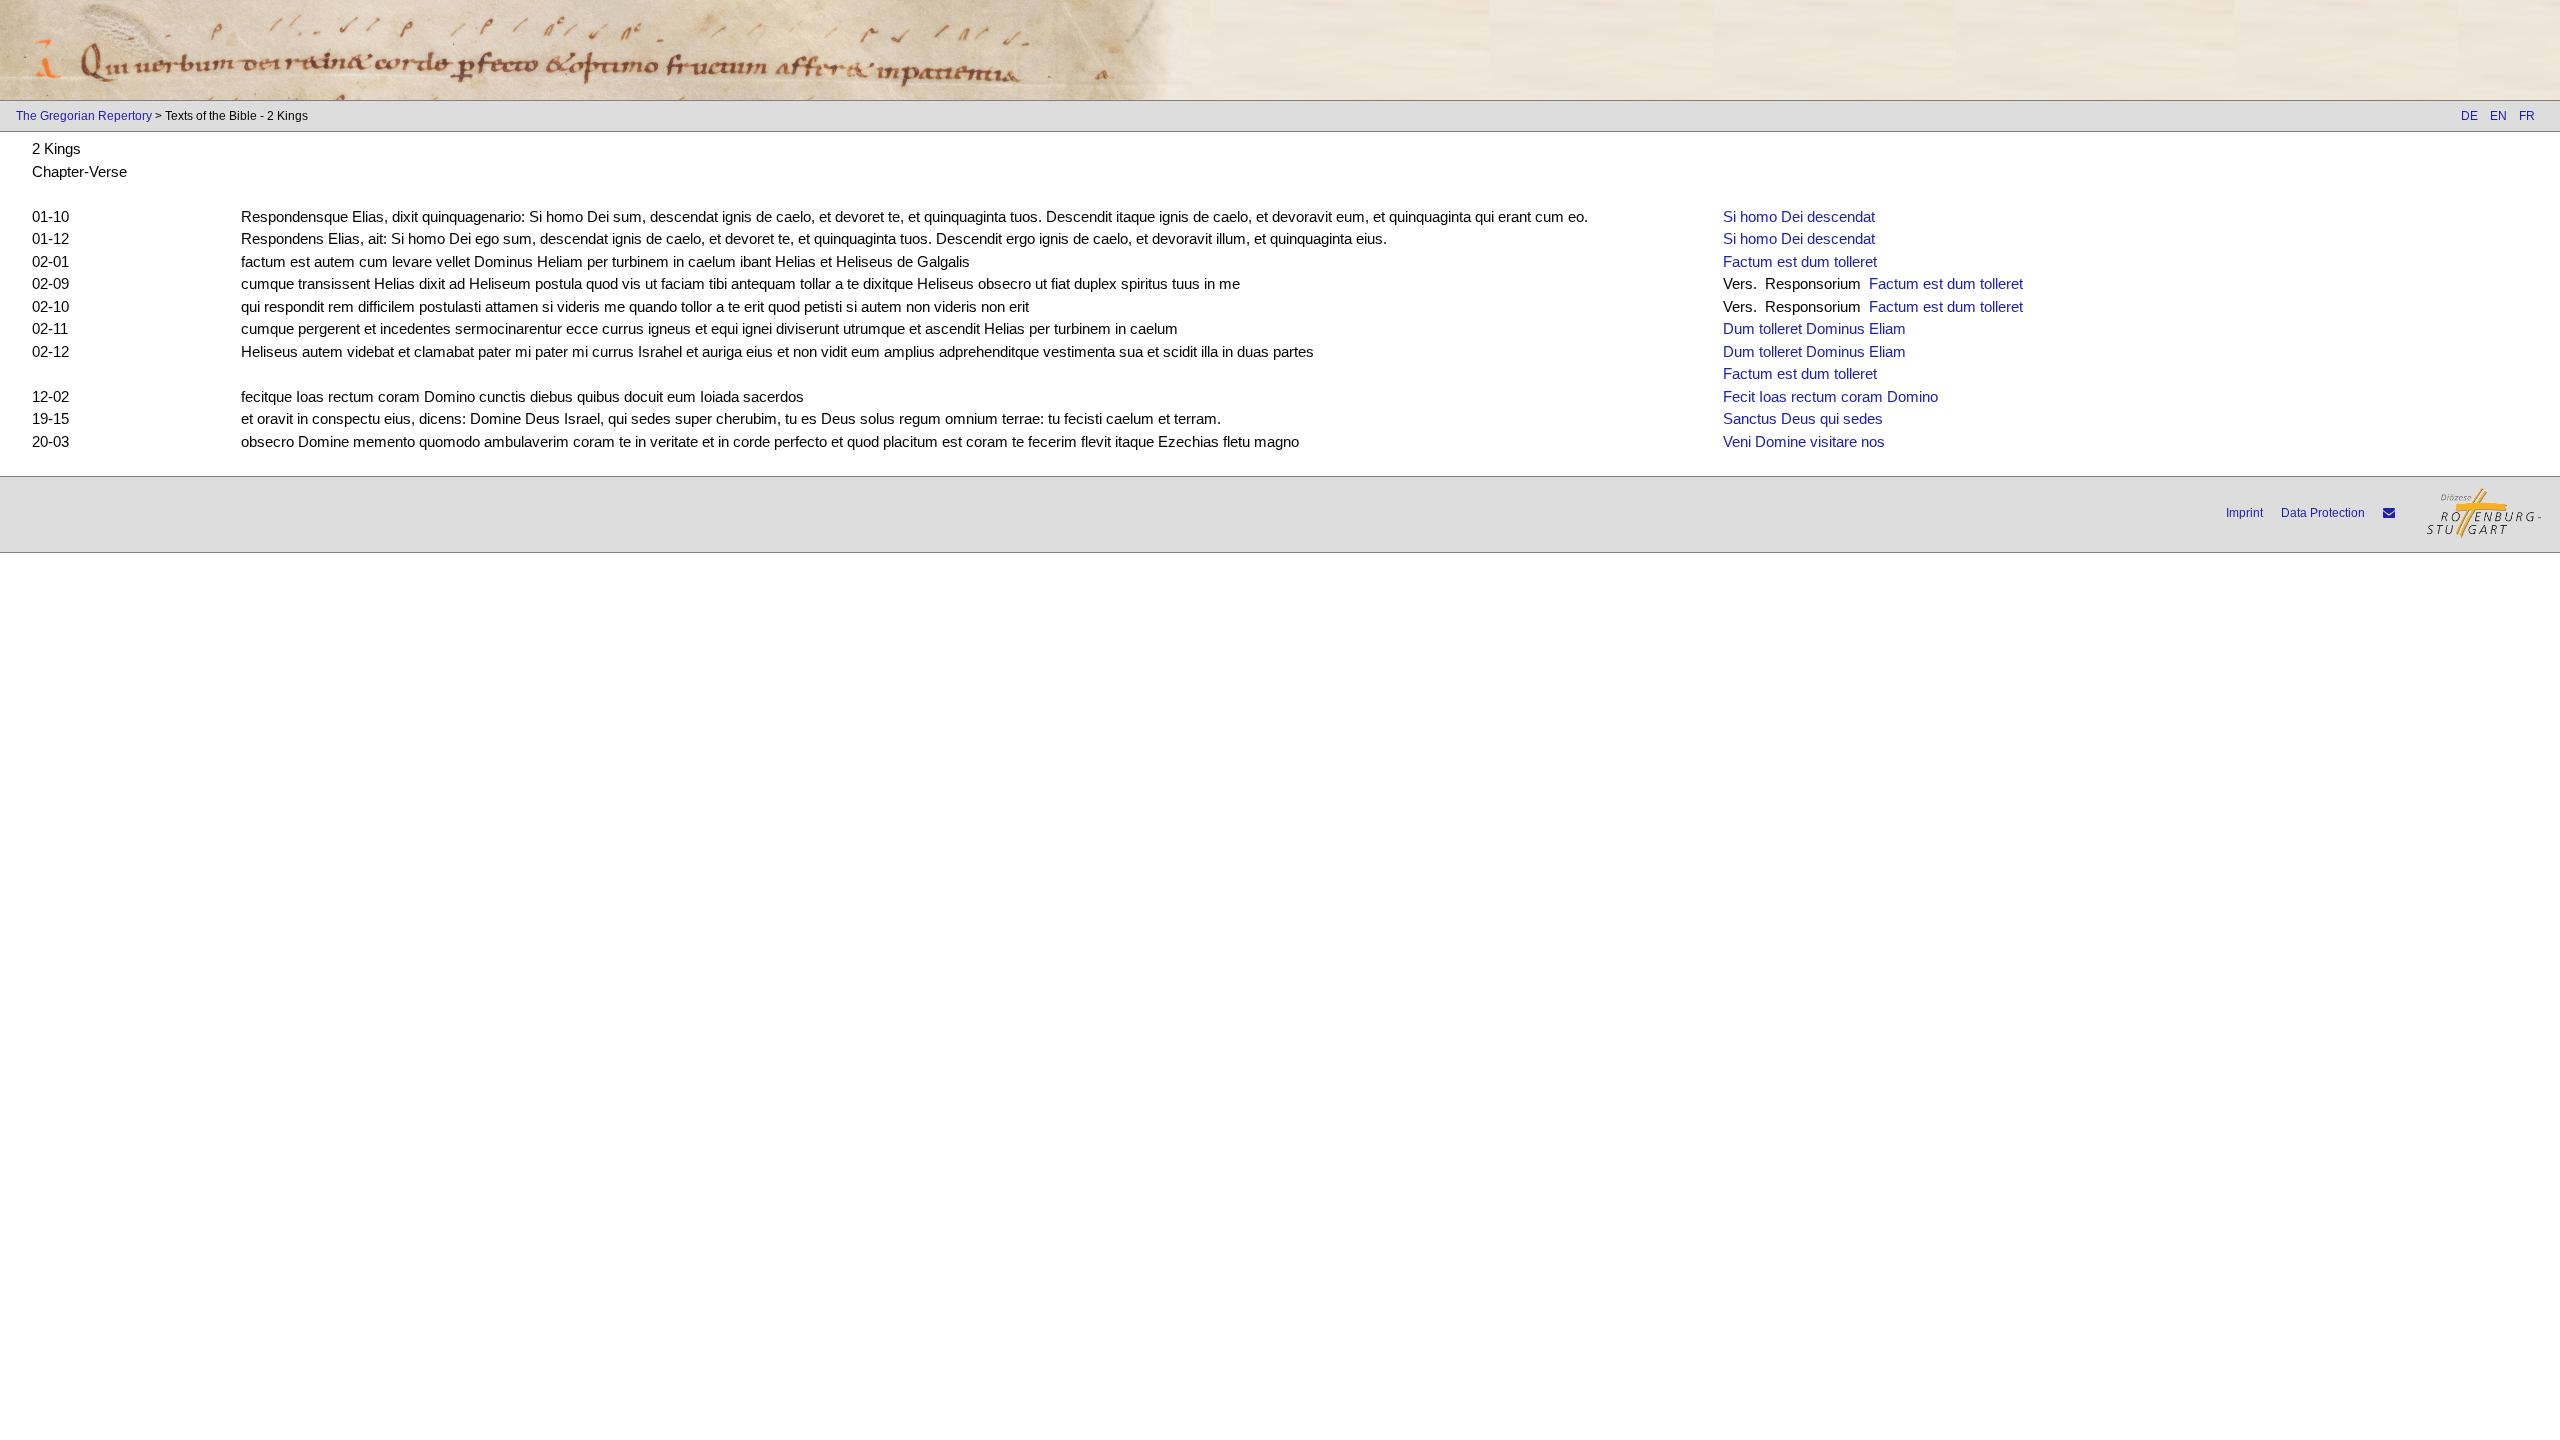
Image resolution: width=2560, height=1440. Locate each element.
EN (2498, 116)
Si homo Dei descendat (1799, 216)
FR (2527, 116)
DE (2469, 116)
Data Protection (2323, 513)
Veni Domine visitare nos (1804, 441)
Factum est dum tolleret (1800, 261)
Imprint (2244, 513)
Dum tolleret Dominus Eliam (1814, 328)
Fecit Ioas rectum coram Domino (1830, 396)
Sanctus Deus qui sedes (1803, 418)
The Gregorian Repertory (84, 116)
